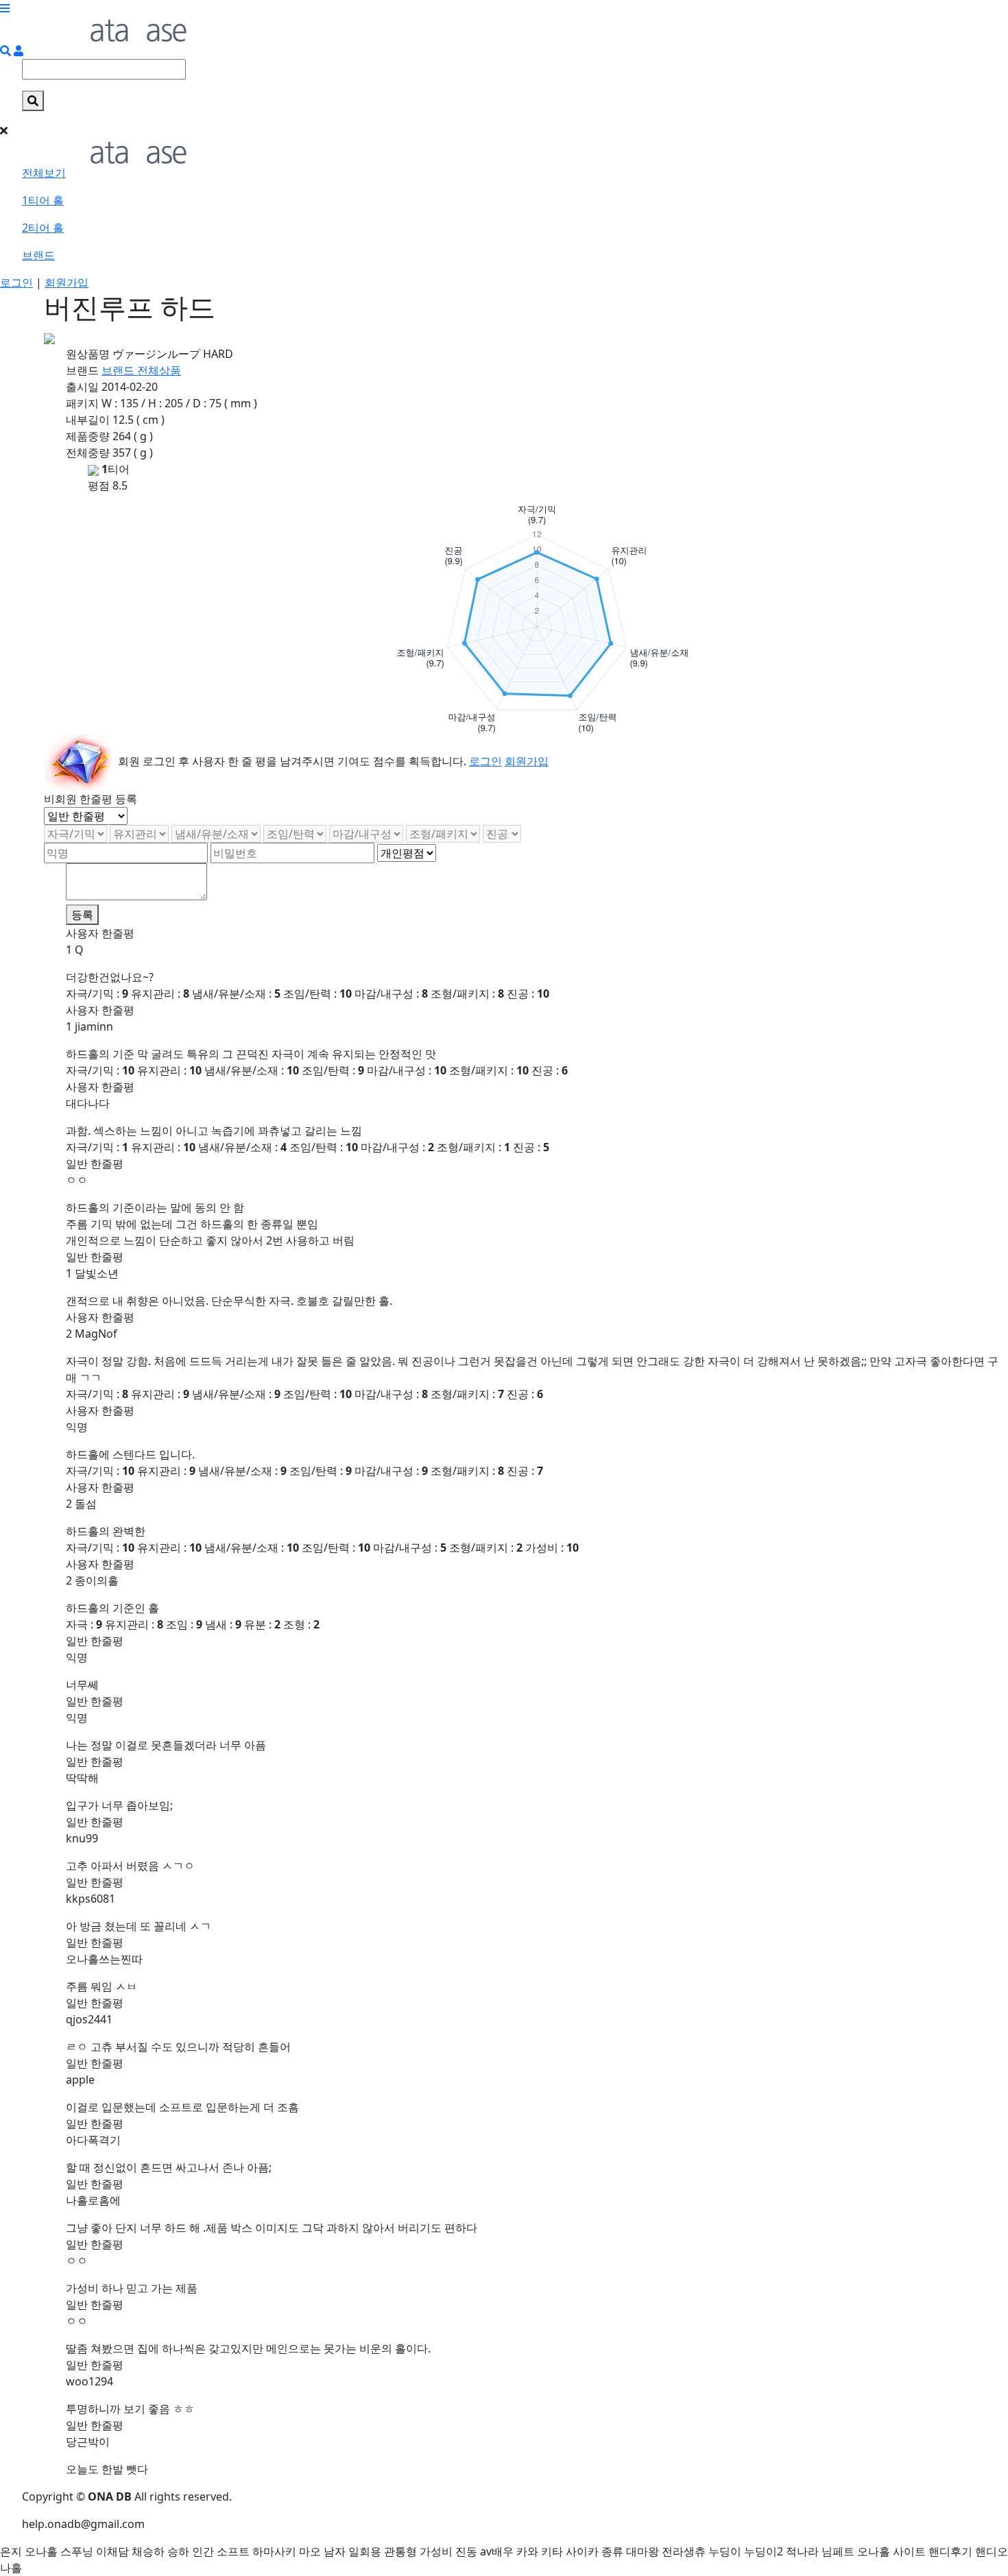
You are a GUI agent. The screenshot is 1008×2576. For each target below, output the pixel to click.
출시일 (82, 387)
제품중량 (88, 436)
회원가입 (67, 282)
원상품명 (88, 354)
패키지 (82, 403)
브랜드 (38, 255)
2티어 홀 (43, 228)
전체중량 (88, 453)
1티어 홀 (43, 200)
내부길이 (88, 420)
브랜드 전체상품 (141, 370)
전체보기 (44, 173)
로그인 (16, 282)
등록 (82, 915)
